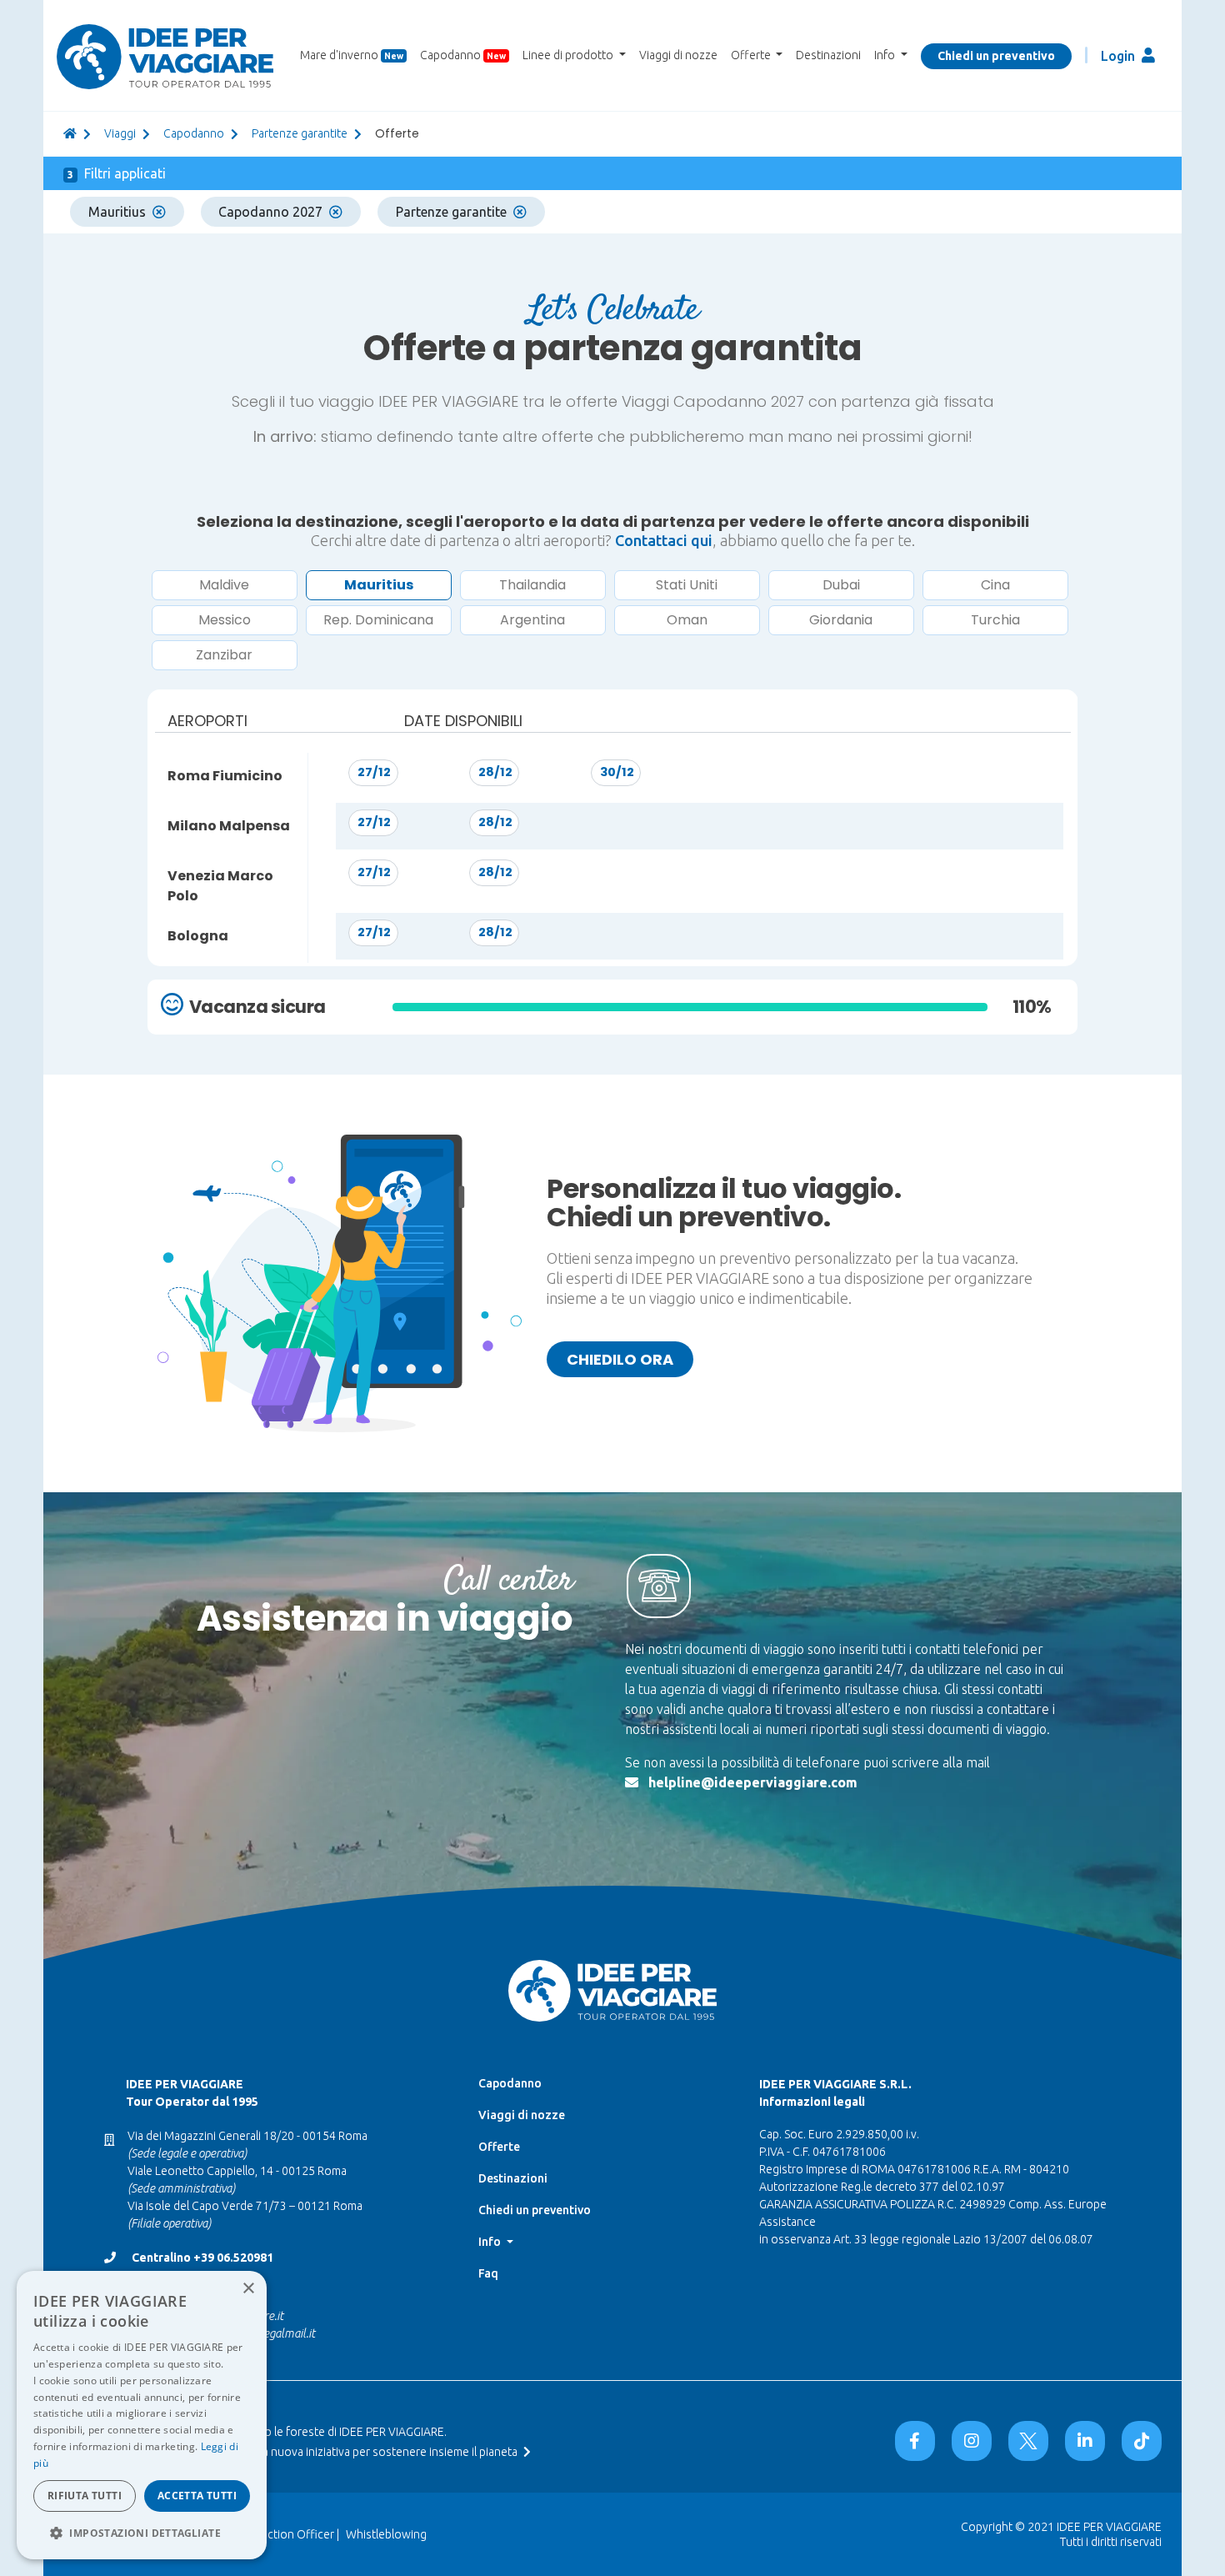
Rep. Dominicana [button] (378, 620)
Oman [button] (687, 620)
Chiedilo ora (620, 1359)
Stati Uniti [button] (687, 585)
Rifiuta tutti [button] (85, 2496)
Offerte (499, 2147)
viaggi (120, 133)
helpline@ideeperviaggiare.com (753, 1782)
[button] (142, 2533)
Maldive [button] (224, 585)
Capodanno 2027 (270, 212)
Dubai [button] (841, 585)
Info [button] (886, 55)
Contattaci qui (664, 540)
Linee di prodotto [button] (569, 55)
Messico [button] (225, 620)
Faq (488, 2273)
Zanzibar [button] (224, 655)
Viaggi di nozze (678, 55)
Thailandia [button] (532, 585)
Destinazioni (828, 55)
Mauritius (117, 212)
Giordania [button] (841, 620)
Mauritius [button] (379, 585)
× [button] (248, 2289)
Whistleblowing (386, 2534)
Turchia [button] (995, 620)
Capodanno (463, 55)
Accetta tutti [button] (197, 2496)
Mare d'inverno (352, 55)
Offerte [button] (752, 55)
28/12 (495, 772)
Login (1120, 56)
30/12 (617, 772)
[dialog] (142, 2415)
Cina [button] (995, 585)
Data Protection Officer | (275, 2534)
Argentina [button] (532, 620)
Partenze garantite (300, 133)
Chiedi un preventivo (996, 56)
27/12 (374, 772)
